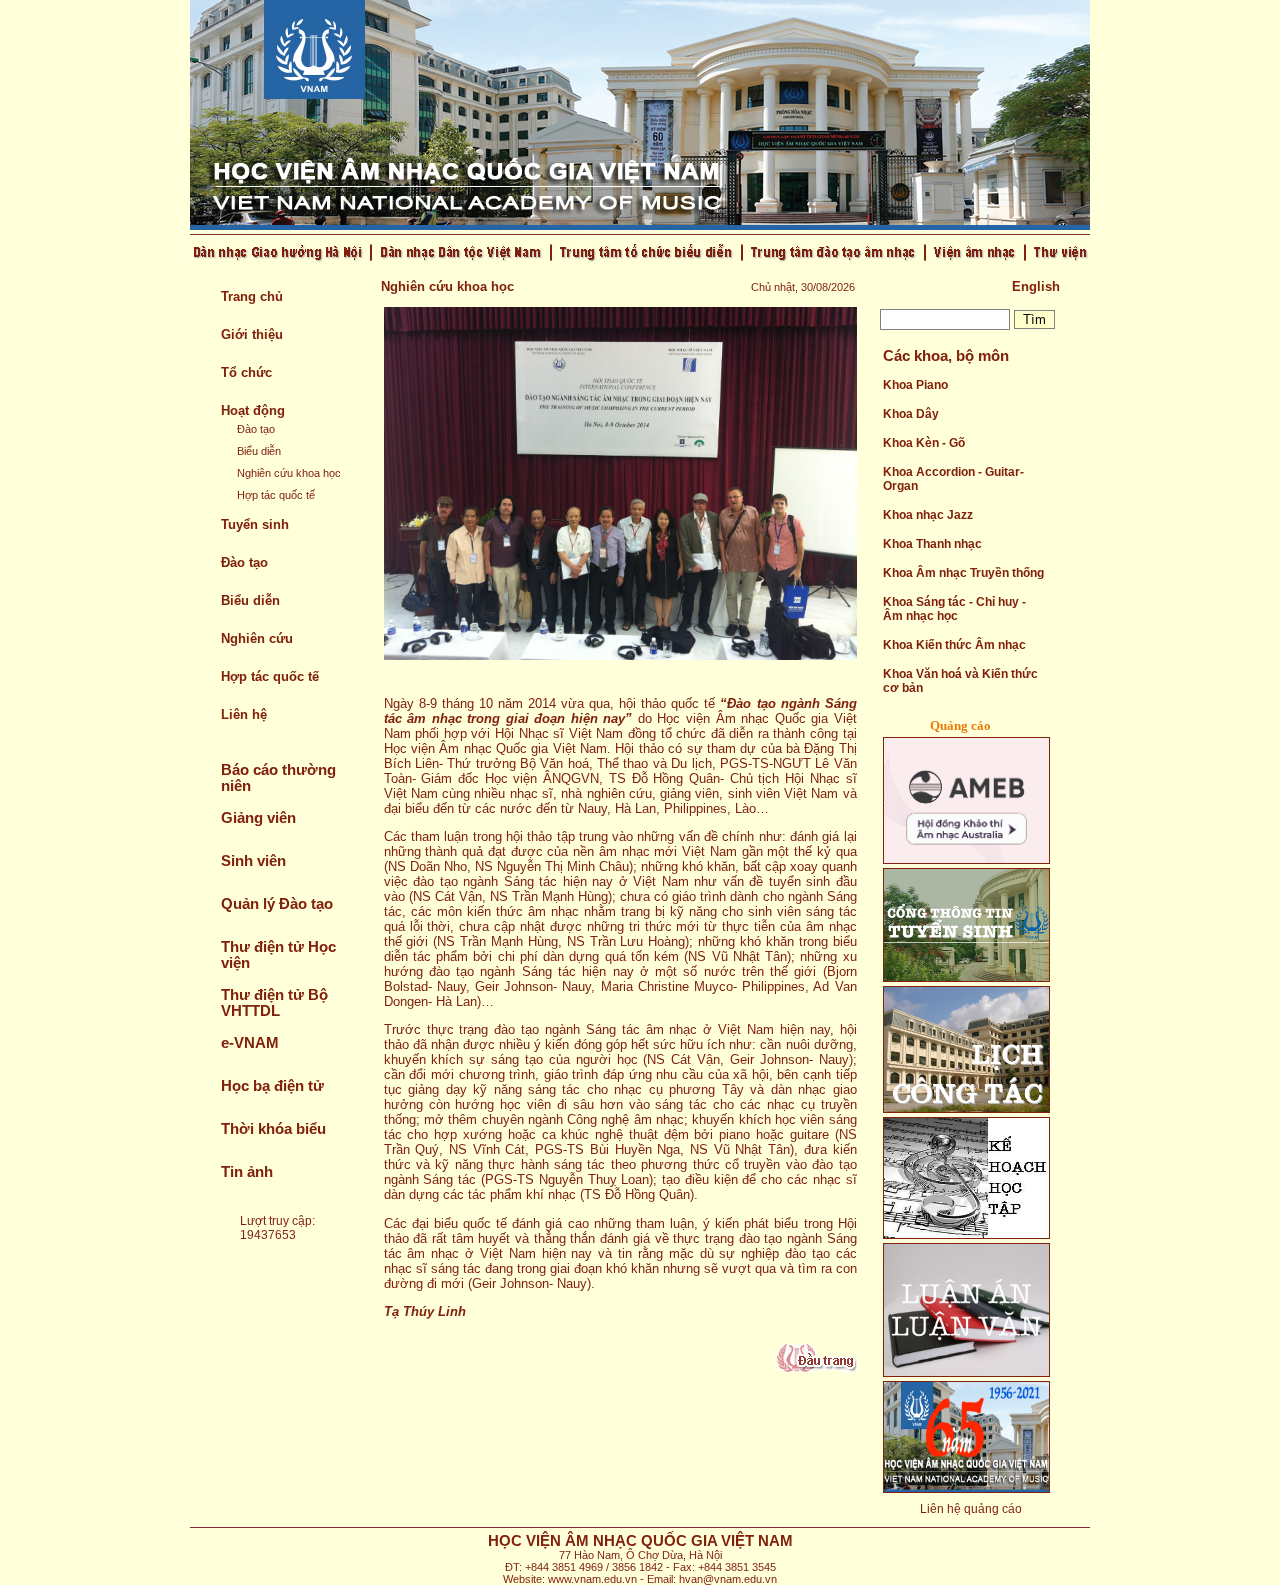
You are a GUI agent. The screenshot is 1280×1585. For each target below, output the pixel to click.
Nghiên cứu (257, 638)
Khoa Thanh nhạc (932, 544)
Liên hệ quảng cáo (971, 1509)
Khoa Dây (911, 414)
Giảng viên (258, 818)
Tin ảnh (247, 1172)
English (1036, 286)
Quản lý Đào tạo (277, 904)
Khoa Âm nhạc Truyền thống (963, 573)
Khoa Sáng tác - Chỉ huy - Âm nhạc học (954, 609)
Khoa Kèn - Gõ (924, 443)
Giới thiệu (252, 334)
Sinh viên (253, 861)
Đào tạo (256, 429)
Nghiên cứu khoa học (289, 473)
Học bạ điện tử (272, 1086)
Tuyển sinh (255, 524)
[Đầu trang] (817, 1367)
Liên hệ (244, 714)
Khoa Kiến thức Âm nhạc (954, 645)
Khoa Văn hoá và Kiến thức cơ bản (960, 681)
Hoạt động (253, 410)
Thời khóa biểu (273, 1129)
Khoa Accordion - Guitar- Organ (953, 479)
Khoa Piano (915, 385)
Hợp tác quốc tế (276, 495)
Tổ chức (246, 372)
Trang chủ (252, 296)
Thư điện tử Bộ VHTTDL (274, 1003)
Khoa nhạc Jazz (928, 515)
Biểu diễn (259, 451)
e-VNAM (250, 1043)
